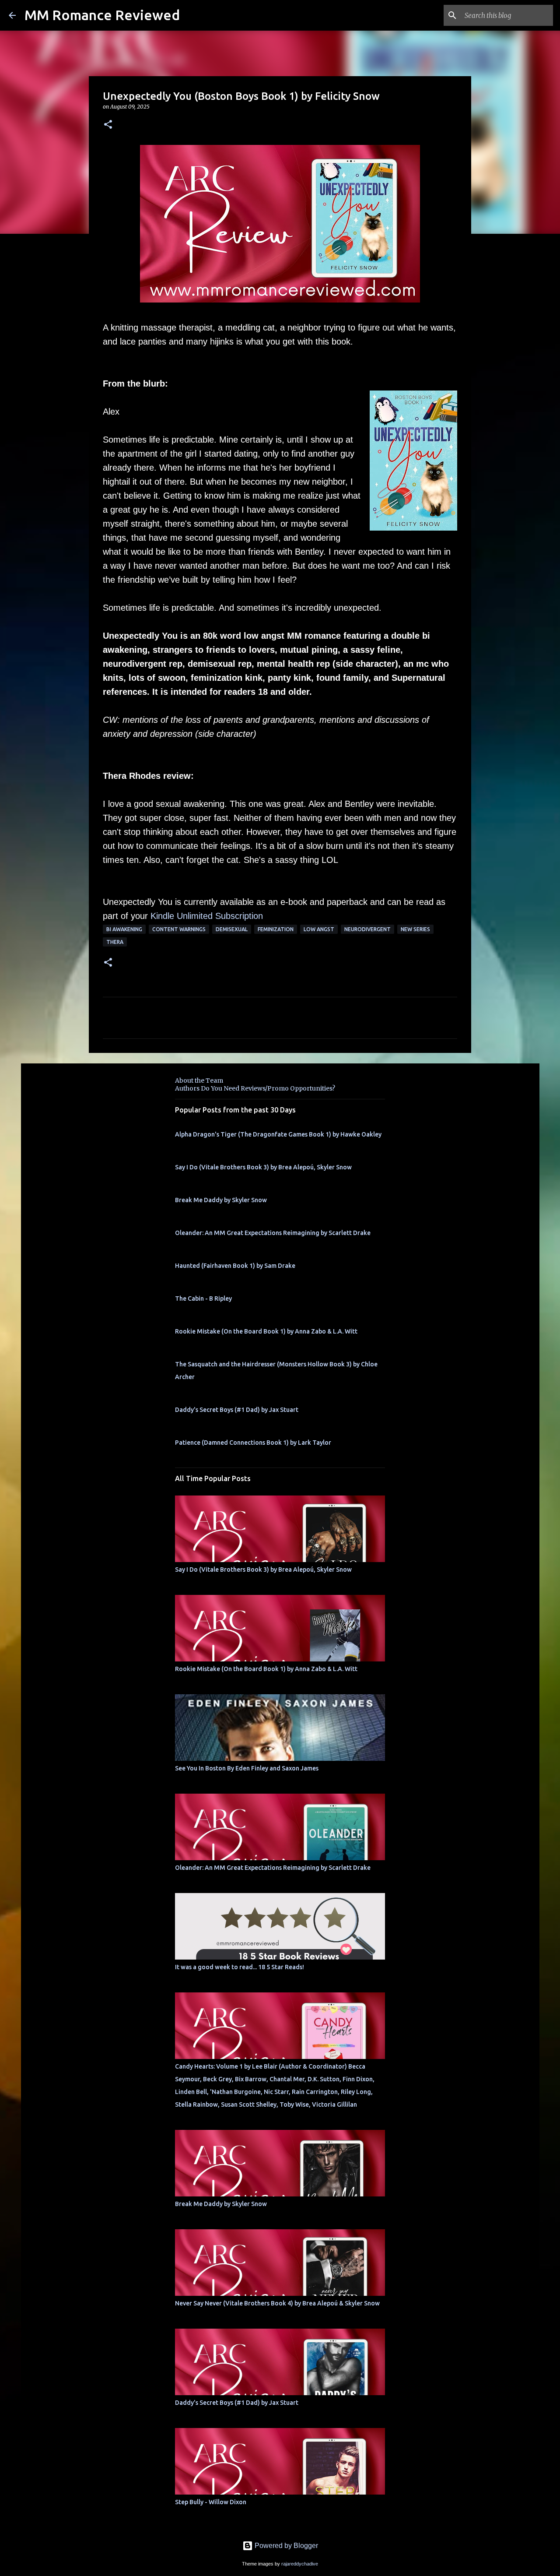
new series (415, 929)
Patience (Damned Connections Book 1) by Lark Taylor (253, 1443)
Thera (115, 942)
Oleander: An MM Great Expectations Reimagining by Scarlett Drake (273, 1233)
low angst (319, 929)
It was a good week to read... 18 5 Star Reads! (240, 1967)
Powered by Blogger (285, 2546)
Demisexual (232, 929)
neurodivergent (367, 929)
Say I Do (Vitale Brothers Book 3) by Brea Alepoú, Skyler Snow (263, 1167)
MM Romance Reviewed (102, 15)
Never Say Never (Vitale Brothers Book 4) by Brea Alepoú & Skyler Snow (277, 2303)
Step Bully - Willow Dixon (211, 2502)
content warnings (179, 929)
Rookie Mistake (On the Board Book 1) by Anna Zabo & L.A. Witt (266, 1331)
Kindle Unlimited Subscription (207, 916)
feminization (276, 929)
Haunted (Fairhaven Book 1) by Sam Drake (235, 1266)
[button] (108, 125)
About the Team (199, 1080)
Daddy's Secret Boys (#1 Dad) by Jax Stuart (237, 1410)
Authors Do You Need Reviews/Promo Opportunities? (255, 1088)
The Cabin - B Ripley (203, 1299)
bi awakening (124, 929)
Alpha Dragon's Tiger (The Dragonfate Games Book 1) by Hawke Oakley (278, 1134)
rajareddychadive (300, 2564)
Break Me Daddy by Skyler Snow (221, 1200)
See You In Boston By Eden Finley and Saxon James (247, 1768)
